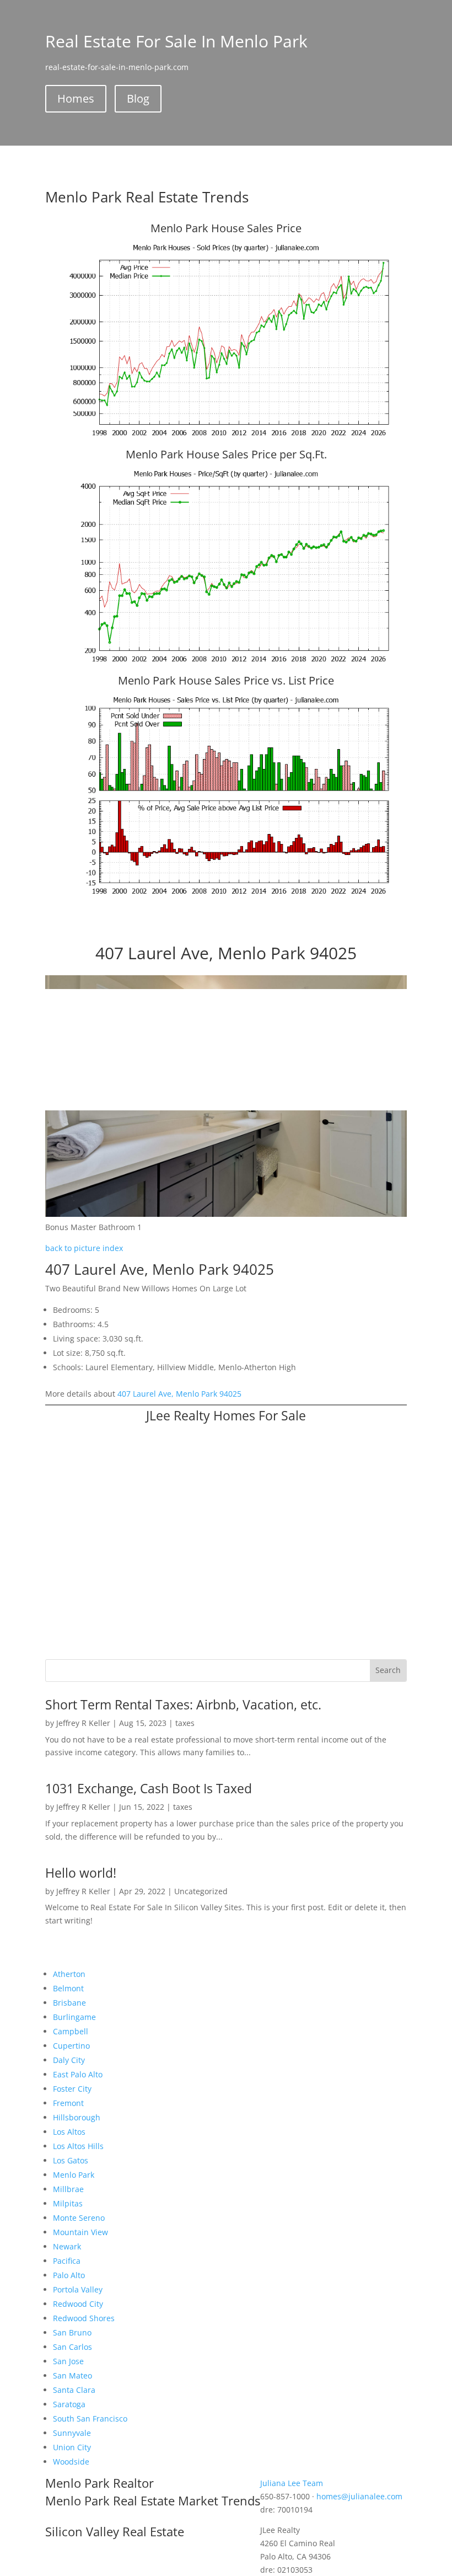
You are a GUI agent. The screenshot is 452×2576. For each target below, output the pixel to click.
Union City (72, 2447)
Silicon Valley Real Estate (115, 2531)
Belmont (68, 1988)
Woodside (71, 2462)
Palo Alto (69, 2275)
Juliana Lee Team (292, 2483)
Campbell (71, 2031)
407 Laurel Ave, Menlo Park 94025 (179, 1394)
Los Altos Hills (78, 2146)
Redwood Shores (84, 2318)
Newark (67, 2246)
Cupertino (71, 2046)
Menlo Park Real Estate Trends (147, 197)
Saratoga (69, 2404)
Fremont (68, 2103)
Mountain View (80, 2232)
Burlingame (74, 2017)
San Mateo (72, 2375)
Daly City (69, 2060)
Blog (138, 98)
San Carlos (72, 2347)
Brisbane (69, 2003)
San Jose (68, 2361)
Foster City (72, 2089)
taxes (185, 1723)
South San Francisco (90, 2419)
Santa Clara (74, 2390)
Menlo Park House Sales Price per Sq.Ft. (226, 454)
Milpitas (68, 2203)
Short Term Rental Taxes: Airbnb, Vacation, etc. (183, 1704)
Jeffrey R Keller (83, 1723)
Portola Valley (78, 2289)
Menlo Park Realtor (99, 2483)
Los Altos (69, 2132)
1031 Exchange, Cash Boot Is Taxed (149, 1788)
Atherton (69, 1974)
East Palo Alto (78, 2074)
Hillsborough (77, 2117)
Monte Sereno (79, 2218)
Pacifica (67, 2261)
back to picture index (84, 1248)
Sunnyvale (72, 2433)
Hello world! (81, 1873)
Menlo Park (74, 2175)
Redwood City (78, 2304)
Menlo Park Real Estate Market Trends (153, 2500)
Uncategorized (201, 1891)
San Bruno (72, 2332)
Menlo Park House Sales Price (226, 228)
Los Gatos (71, 2160)
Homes (76, 98)
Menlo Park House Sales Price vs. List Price (226, 680)
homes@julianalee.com (359, 2496)
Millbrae (68, 2189)
